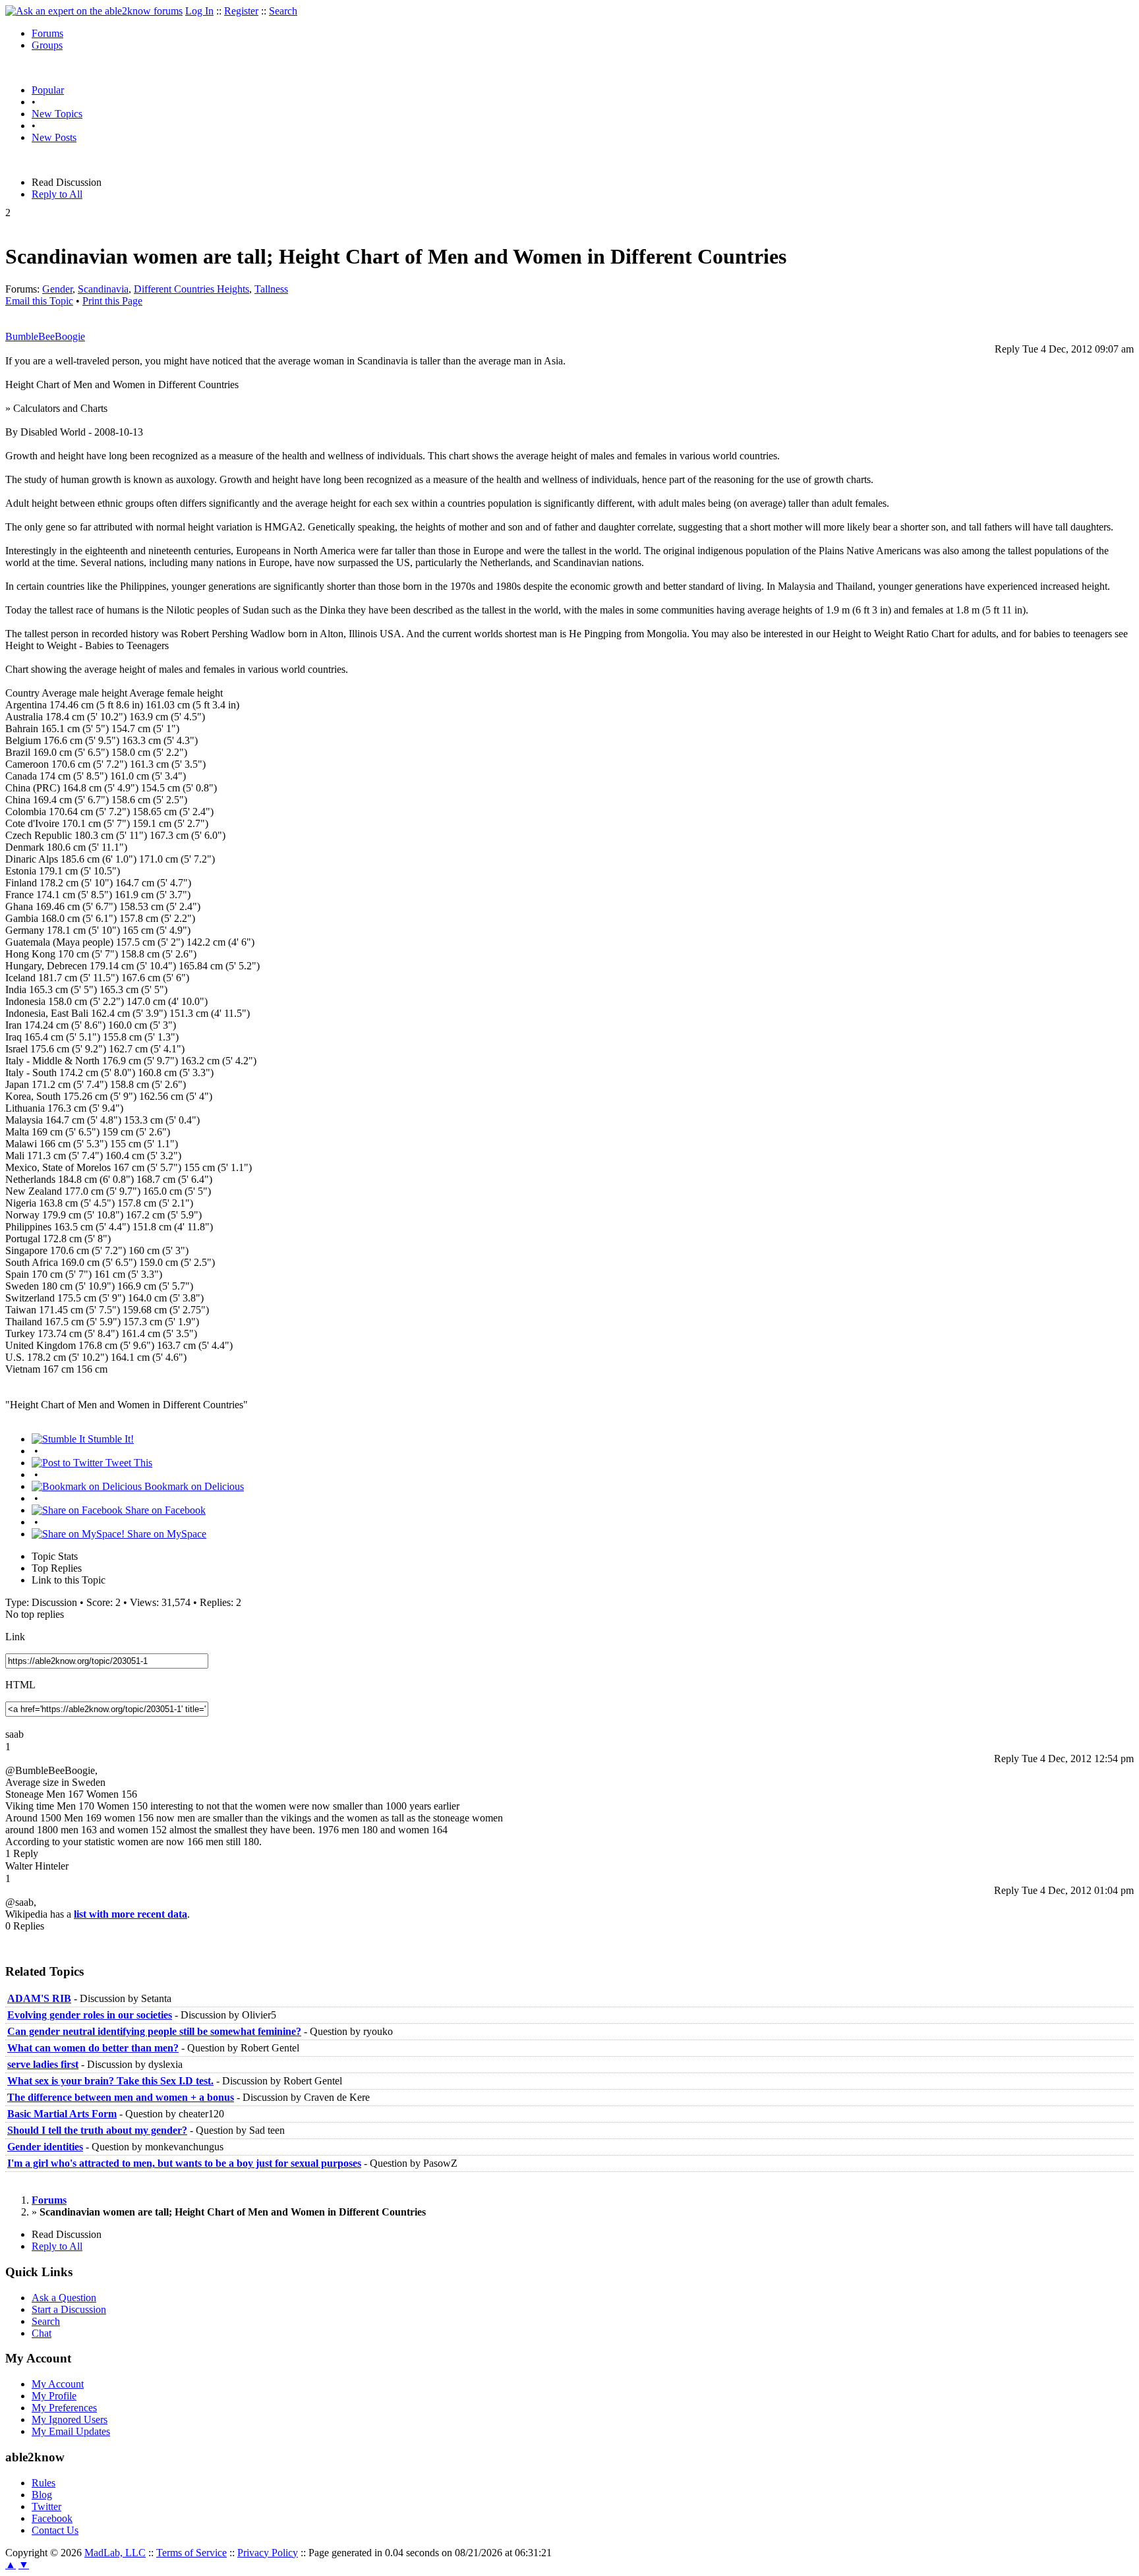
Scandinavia (103, 289)
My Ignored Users (70, 2419)
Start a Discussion (69, 2309)
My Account (58, 2384)
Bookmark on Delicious (193, 1486)
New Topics (57, 114)
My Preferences (64, 2408)
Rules (44, 2483)
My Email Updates (71, 2431)
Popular (48, 90)
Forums (47, 33)
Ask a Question (64, 2298)
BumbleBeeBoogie (45, 336)
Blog (42, 2495)
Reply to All (57, 194)
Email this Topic (39, 301)
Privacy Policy (268, 2553)
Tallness (271, 289)
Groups (47, 45)
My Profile (54, 2396)
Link (15, 1637)
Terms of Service (191, 2553)
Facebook (52, 2518)
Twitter (46, 2506)
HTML (20, 1685)
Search (283, 11)
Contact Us (55, 2530)
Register (241, 11)
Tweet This (128, 1463)
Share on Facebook (164, 1510)
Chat (42, 2333)
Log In (199, 11)
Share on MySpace (165, 1534)
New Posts (54, 137)
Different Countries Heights (191, 289)
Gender (57, 289)
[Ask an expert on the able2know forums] (94, 11)
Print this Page (112, 301)
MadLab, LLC (115, 2553)
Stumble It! (109, 1439)
